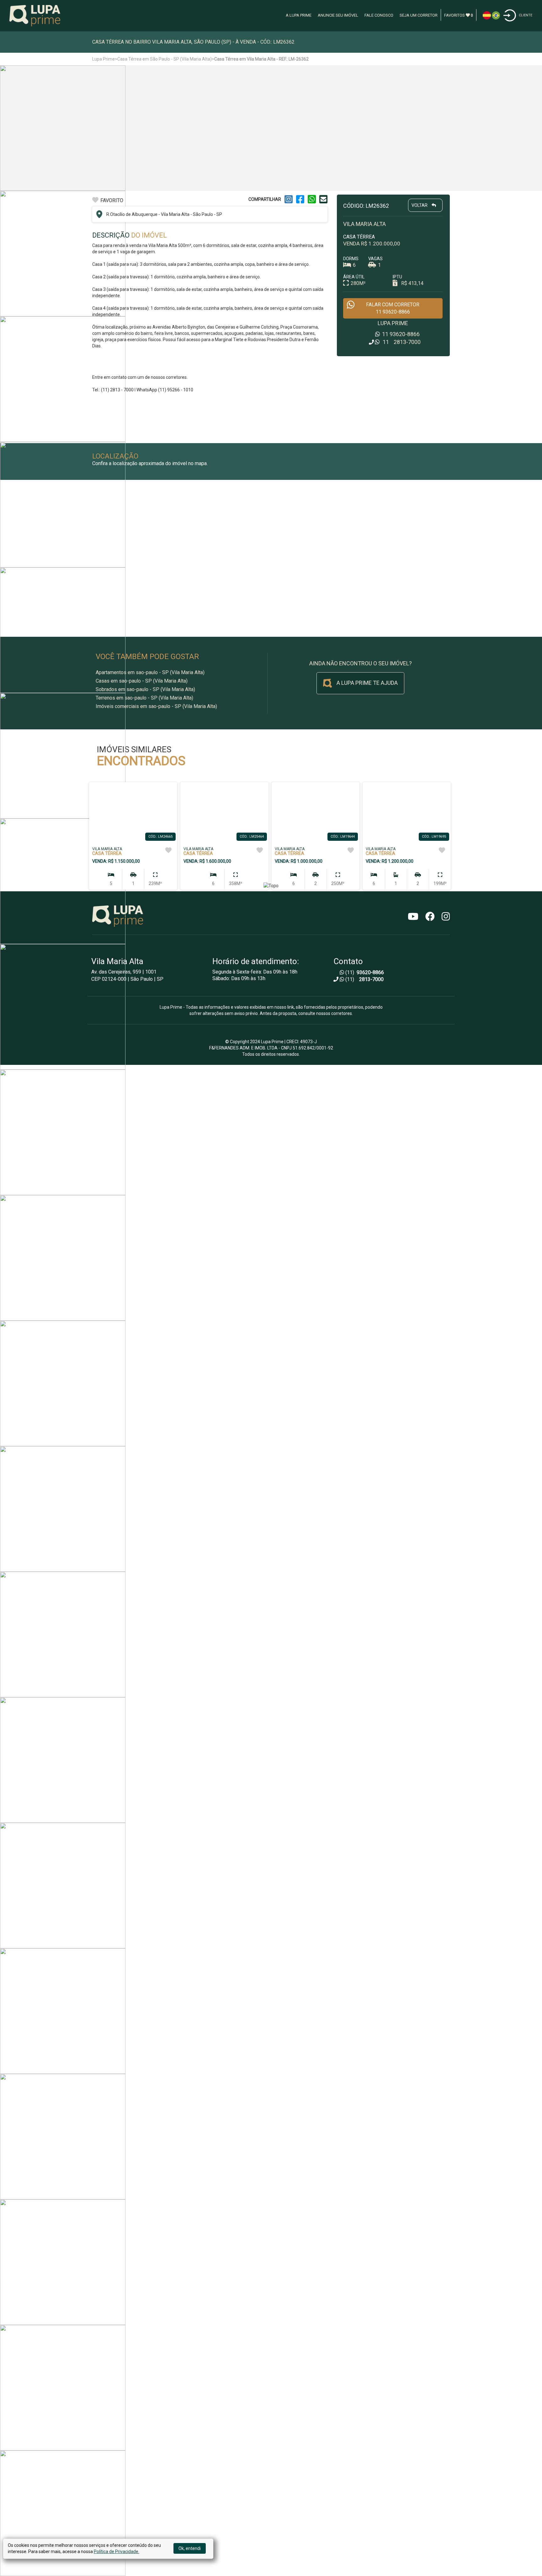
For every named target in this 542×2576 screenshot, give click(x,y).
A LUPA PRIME (299, 15)
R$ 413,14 (412, 283)
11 (400, 334)
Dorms (351, 259)
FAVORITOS (459, 15)
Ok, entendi (190, 2548)
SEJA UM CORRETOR (419, 15)
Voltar (420, 205)
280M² (358, 283)
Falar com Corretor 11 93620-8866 (393, 308)
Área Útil (354, 277)
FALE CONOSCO (379, 15)
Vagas (375, 259)
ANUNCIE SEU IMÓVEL (338, 15)
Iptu (397, 277)
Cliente (526, 15)
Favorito (112, 200)
